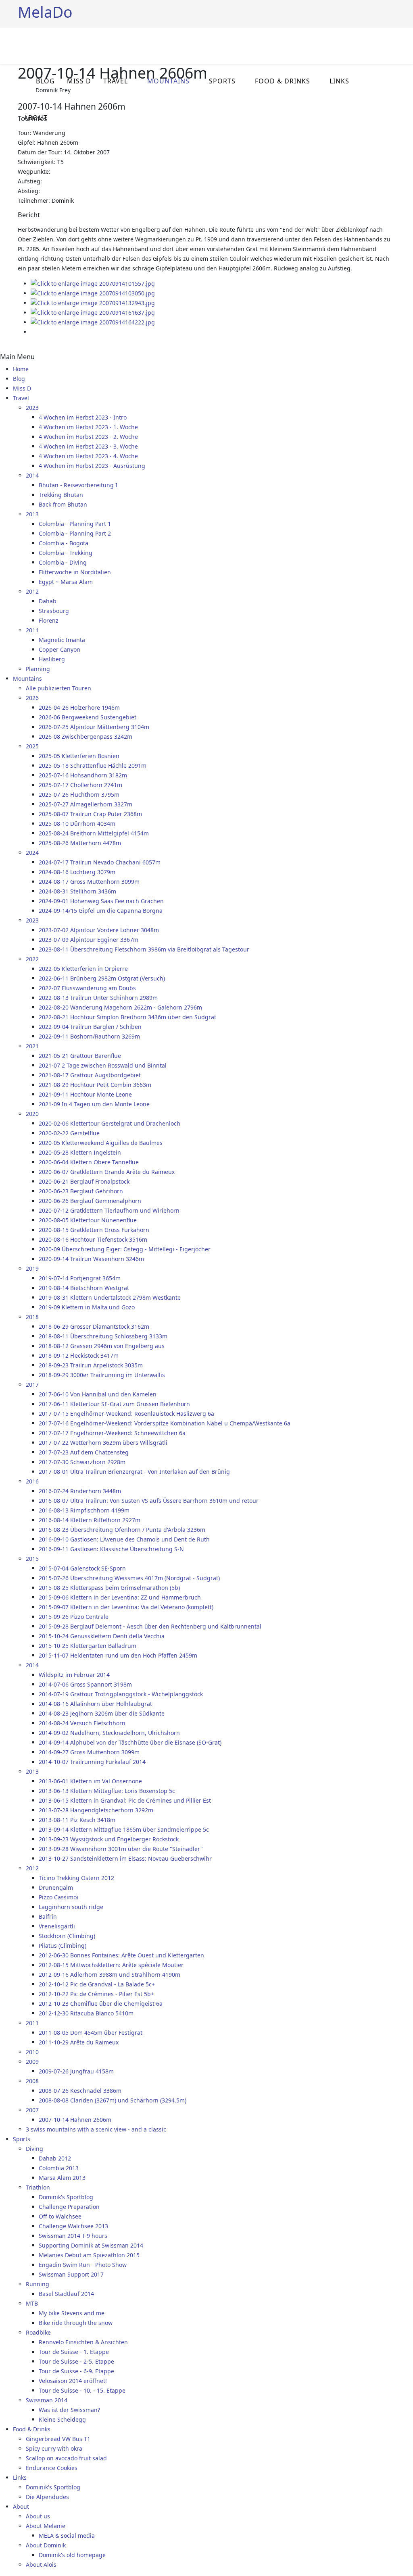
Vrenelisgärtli (57, 1926)
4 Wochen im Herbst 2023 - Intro (83, 417)
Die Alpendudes (47, 2497)
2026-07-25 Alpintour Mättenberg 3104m (94, 727)
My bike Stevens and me (72, 2313)
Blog (45, 81)
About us (38, 2516)
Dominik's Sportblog (66, 2197)
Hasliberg (52, 659)
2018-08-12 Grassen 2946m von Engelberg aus (102, 1346)
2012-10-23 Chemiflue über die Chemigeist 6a (101, 2004)
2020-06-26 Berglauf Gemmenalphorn (90, 1201)
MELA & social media (67, 2535)
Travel (116, 81)
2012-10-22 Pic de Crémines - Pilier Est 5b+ (96, 1994)
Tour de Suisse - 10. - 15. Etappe (82, 2390)
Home (21, 369)
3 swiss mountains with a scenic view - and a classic (96, 2129)
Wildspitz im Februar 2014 (74, 1675)
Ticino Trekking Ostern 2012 (76, 1878)
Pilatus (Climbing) (63, 1946)
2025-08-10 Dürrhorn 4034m (77, 824)
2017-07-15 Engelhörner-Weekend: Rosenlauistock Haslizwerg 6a (126, 1414)
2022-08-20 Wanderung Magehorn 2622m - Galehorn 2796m (120, 1007)
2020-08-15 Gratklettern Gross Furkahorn (94, 1230)
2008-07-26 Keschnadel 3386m (80, 2091)
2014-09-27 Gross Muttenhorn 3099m (89, 1752)
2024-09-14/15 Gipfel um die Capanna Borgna (101, 911)
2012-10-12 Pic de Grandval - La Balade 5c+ (97, 1984)
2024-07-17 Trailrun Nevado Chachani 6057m (100, 862)
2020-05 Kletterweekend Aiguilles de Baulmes (101, 1143)
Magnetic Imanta (62, 640)
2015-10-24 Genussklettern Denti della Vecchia (102, 1636)
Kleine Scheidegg (62, 2419)
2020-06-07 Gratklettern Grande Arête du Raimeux (107, 1172)
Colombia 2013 (59, 2168)
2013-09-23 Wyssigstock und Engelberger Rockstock (109, 1839)
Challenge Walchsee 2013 (73, 2226)
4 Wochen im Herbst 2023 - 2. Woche (88, 437)
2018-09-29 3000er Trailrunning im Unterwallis (102, 1375)
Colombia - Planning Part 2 (75, 533)
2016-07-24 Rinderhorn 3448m (80, 1491)
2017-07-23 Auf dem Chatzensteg (84, 1452)
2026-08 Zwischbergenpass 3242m (86, 736)
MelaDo (45, 12)
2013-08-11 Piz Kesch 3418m (77, 1820)
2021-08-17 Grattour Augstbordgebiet (90, 1075)
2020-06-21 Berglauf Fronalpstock (84, 1181)
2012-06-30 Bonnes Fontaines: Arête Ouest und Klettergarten (121, 1955)
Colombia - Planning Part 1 (75, 524)
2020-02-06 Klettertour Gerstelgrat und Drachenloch (110, 1123)
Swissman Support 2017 (71, 2274)
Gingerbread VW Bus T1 (58, 2439)
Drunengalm (56, 1887)
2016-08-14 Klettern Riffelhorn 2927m (90, 1520)
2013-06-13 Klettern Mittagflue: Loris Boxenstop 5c (107, 1791)
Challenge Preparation (69, 2207)
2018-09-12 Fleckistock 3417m (79, 1356)
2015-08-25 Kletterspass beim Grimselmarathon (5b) (109, 1588)
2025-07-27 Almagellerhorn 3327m (86, 804)
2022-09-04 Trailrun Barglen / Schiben (90, 1027)
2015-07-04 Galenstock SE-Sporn (82, 1568)
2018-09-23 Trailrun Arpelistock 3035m (91, 1365)
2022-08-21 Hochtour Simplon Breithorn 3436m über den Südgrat (127, 1017)
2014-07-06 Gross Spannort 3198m (85, 1684)
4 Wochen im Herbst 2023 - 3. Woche (88, 446)
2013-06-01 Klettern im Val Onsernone (90, 1781)
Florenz (49, 620)
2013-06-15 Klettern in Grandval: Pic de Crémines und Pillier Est (125, 1800)
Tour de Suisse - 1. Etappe (74, 2352)
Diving (34, 2149)
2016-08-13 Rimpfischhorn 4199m (84, 1510)
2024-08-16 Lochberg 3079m (77, 872)
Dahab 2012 (55, 2158)
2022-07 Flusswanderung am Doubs (87, 988)
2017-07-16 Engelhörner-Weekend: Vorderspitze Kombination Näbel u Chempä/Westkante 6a (165, 1423)
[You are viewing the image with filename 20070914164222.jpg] (93, 322)
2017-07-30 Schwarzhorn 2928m (82, 1462)
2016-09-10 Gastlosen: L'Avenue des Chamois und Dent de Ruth (124, 1539)
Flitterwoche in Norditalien (75, 572)
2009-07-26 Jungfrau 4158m (76, 2071)
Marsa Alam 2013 (62, 2178)
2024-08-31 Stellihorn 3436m (77, 891)
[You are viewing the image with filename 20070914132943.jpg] (93, 303)
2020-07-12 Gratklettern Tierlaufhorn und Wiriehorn (109, 1210)
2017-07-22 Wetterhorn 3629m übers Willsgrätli (103, 1443)
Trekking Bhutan (61, 495)
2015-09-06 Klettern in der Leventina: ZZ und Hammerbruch (120, 1597)
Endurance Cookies (52, 2468)
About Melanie (46, 2526)
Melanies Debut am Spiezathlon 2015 (89, 2255)
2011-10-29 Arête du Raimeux (79, 2042)
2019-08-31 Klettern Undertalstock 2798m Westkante (110, 1297)
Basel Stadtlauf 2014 (66, 2294)
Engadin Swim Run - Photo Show (83, 2265)
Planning (38, 669)
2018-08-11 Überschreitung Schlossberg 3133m (103, 1336)
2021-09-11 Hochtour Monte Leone (85, 1094)
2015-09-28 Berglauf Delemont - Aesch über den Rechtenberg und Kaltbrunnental (150, 1626)
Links (339, 81)
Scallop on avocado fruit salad (66, 2458)
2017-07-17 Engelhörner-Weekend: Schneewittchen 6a (112, 1433)
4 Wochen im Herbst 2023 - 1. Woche (88, 427)
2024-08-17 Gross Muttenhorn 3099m (89, 882)
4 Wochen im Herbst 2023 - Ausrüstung (92, 466)
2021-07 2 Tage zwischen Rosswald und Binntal (103, 1065)
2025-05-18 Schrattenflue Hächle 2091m (93, 766)
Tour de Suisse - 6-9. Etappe (76, 2371)
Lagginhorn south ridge (71, 1907)
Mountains (168, 81)
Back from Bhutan (63, 504)
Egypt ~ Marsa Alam (66, 582)
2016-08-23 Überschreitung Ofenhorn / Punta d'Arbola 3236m (122, 1530)
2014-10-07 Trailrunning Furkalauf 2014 (92, 1762)
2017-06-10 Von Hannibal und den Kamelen (98, 1394)
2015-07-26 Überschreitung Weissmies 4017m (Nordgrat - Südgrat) (129, 1578)
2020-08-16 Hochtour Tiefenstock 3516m (93, 1239)
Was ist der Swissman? (69, 2410)
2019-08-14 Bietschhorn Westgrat (84, 1288)
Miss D (79, 81)
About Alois (41, 2565)
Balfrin (48, 1916)
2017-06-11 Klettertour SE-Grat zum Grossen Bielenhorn (114, 1404)
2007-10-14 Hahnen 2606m (75, 2120)
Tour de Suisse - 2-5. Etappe (76, 2361)
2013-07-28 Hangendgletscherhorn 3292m (96, 1810)
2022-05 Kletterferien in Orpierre (83, 969)
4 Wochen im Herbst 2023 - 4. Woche (88, 456)
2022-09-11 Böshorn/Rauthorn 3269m (89, 1036)
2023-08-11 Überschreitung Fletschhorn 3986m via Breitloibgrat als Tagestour (144, 949)
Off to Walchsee (60, 2216)
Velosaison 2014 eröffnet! (73, 2381)
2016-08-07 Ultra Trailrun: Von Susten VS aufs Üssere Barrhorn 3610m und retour (149, 1501)
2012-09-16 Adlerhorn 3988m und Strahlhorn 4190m (110, 1975)
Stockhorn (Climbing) (67, 1936)
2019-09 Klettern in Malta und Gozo (87, 1307)
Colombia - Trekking (66, 553)
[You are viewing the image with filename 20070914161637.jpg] (93, 313)
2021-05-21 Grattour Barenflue (80, 1056)
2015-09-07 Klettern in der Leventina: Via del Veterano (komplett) (126, 1607)
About (36, 118)
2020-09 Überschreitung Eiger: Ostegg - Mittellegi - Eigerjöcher (125, 1249)
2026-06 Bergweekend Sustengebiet (88, 717)
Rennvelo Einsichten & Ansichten (83, 2342)
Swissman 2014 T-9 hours (73, 2236)
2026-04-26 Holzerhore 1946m (79, 707)
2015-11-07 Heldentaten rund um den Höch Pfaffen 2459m (118, 1655)
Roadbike (38, 2332)
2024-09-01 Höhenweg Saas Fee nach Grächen (101, 901)
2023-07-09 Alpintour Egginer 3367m (89, 940)
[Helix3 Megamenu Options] (392, 45)
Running (38, 2284)
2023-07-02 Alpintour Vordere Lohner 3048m (99, 930)
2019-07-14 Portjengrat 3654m (80, 1278)
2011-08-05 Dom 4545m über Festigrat (91, 2033)
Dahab (48, 601)
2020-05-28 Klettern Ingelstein (80, 1152)
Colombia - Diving (63, 562)
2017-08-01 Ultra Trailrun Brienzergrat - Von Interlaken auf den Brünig (134, 1472)
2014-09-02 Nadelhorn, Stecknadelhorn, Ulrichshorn (109, 1733)
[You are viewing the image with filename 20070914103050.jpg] (93, 293)
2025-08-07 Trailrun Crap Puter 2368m (90, 814)
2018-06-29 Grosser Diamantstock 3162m (94, 1326)
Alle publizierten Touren (58, 688)
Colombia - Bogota (64, 543)
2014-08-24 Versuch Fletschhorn (82, 1723)
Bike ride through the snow (76, 2323)
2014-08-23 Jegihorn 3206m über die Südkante (102, 1713)
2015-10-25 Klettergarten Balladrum (88, 1646)
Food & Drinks (283, 81)
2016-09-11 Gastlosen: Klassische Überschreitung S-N (111, 1549)
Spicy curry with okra (54, 2448)
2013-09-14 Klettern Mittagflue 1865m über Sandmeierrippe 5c (124, 1829)
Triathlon (38, 2187)
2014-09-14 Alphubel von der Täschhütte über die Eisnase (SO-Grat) (130, 1742)
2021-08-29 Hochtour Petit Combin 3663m (95, 1085)
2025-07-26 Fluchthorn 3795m (79, 795)
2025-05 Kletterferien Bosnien (79, 756)
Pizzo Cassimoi (58, 1897)
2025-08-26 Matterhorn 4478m (80, 843)
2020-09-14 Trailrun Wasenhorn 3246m (91, 1259)
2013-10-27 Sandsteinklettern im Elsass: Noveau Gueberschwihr (125, 1858)
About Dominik (46, 2545)
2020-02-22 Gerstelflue (69, 1133)
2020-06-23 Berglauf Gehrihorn (81, 1191)
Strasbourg (54, 611)
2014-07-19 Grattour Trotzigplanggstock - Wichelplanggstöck (121, 1694)
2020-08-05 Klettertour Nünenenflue (88, 1220)
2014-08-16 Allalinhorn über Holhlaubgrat (95, 1704)
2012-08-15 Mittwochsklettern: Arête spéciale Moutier (111, 1965)
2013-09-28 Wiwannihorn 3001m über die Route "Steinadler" (121, 1849)
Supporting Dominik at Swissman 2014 (91, 2245)
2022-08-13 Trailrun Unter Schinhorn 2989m (98, 998)
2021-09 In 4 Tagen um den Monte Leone (94, 1104)
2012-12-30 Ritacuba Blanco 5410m (86, 2013)
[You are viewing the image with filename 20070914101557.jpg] (93, 284)
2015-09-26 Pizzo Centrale (74, 1617)
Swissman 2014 (47, 2400)
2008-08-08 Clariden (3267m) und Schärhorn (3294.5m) (113, 2100)
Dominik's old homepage (72, 2555)
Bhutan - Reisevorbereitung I (78, 485)
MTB (32, 2303)
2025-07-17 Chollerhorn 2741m (80, 785)
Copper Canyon (59, 649)
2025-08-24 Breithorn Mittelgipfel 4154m (94, 833)
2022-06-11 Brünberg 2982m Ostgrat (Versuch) (102, 978)
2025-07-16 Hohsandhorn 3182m (83, 775)
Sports (222, 81)
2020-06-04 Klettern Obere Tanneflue (89, 1162)
